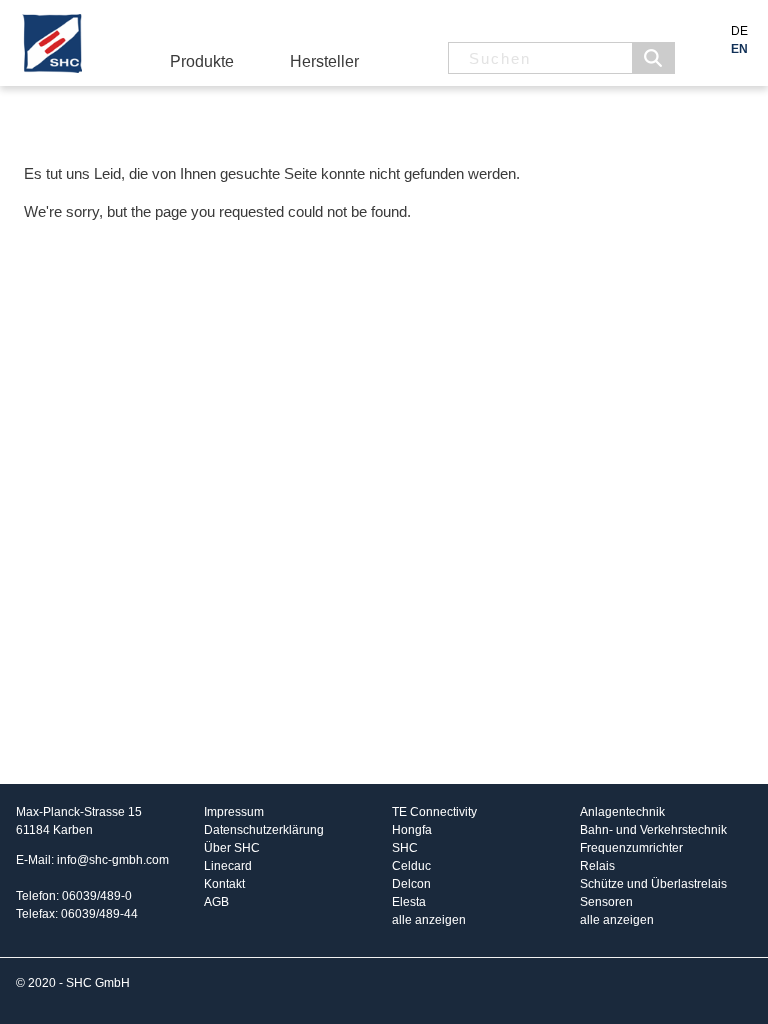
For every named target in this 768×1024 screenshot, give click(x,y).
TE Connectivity (434, 812)
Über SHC (232, 848)
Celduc (411, 866)
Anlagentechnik (622, 812)
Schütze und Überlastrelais (653, 884)
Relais (597, 866)
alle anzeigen (429, 920)
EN (739, 49)
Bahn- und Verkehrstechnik (653, 830)
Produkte (202, 61)
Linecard (228, 866)
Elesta (409, 902)
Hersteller (324, 61)
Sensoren (606, 902)
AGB (216, 902)
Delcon (411, 884)
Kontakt (224, 884)
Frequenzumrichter (631, 848)
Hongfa (412, 830)
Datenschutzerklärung (264, 830)
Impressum (234, 812)
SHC (405, 848)
